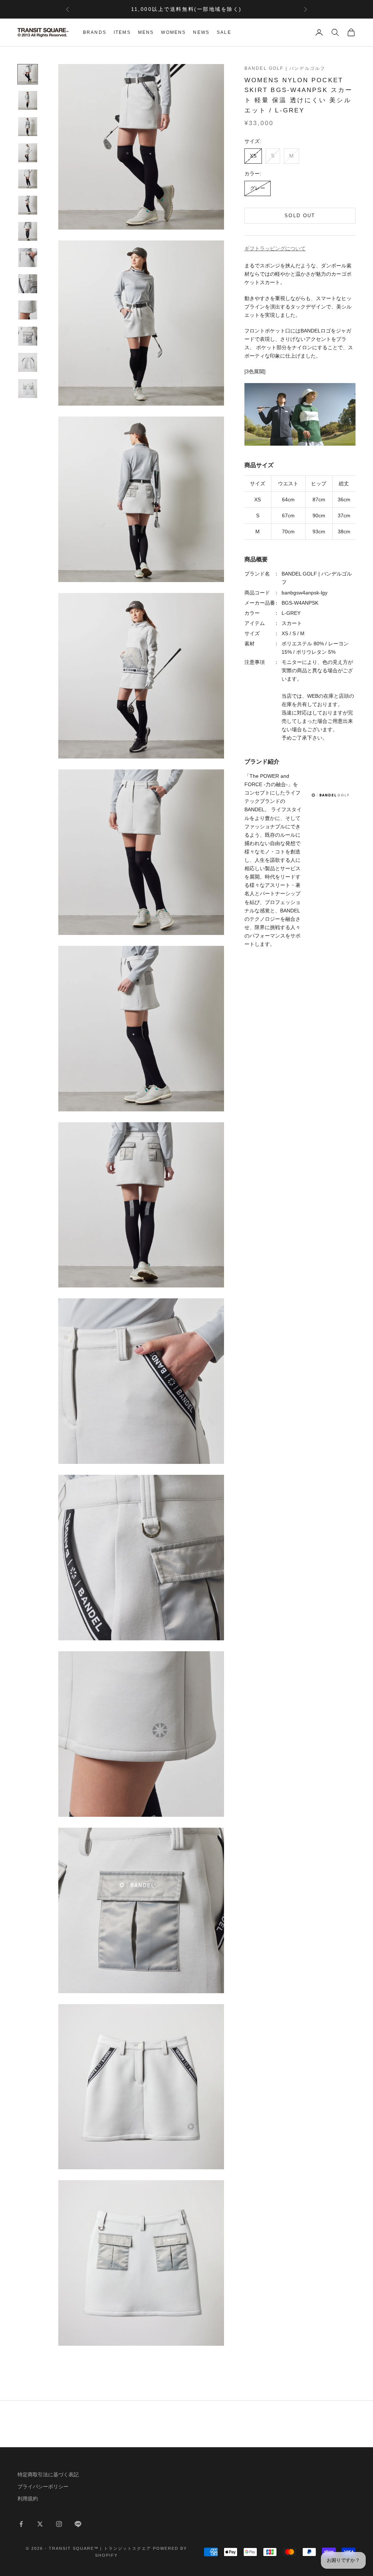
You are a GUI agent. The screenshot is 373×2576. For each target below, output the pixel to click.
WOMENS (173, 32)
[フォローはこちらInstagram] (59, 2524)
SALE (224, 32)
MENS (146, 32)
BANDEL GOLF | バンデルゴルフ (285, 68)
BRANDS (95, 32)
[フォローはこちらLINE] (78, 2524)
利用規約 (28, 2499)
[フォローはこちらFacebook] (21, 2524)
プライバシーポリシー (43, 2487)
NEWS (201, 32)
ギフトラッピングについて (275, 248)
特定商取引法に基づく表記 (48, 2475)
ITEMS (122, 32)
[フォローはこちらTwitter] (40, 2524)
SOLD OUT (300, 216)
